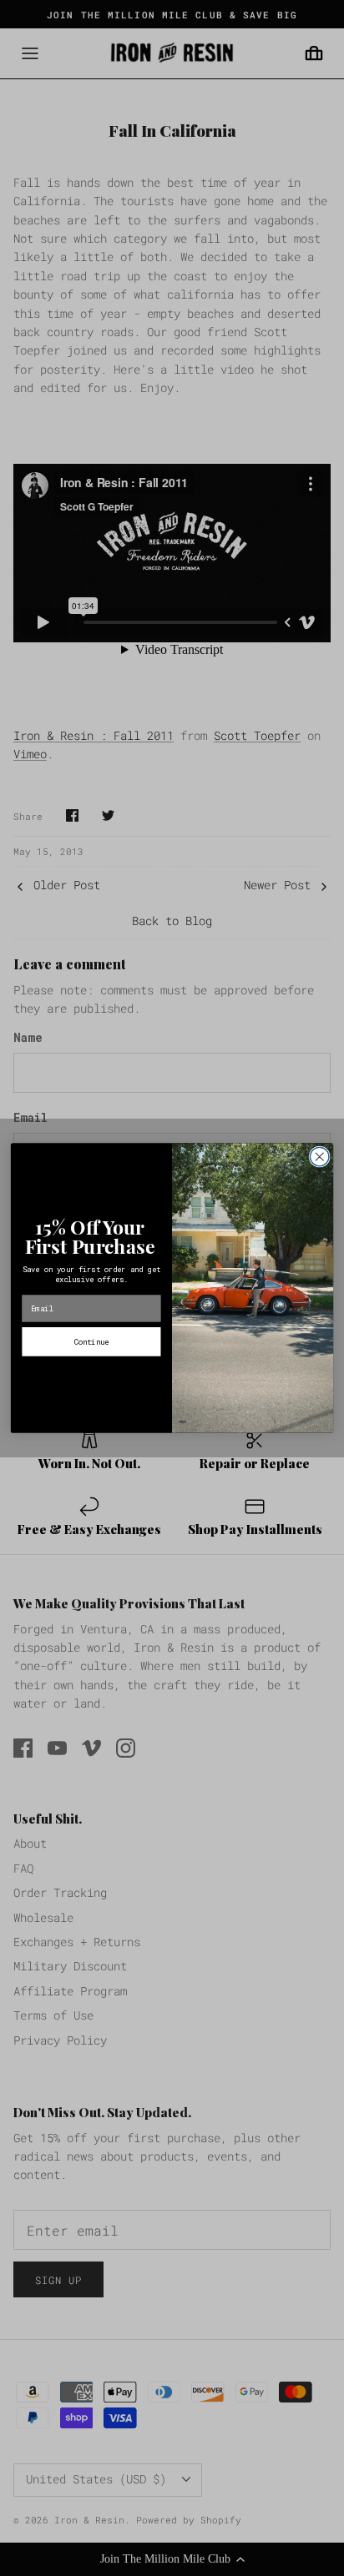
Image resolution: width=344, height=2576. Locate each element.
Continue (91, 1341)
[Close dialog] (319, 1157)
